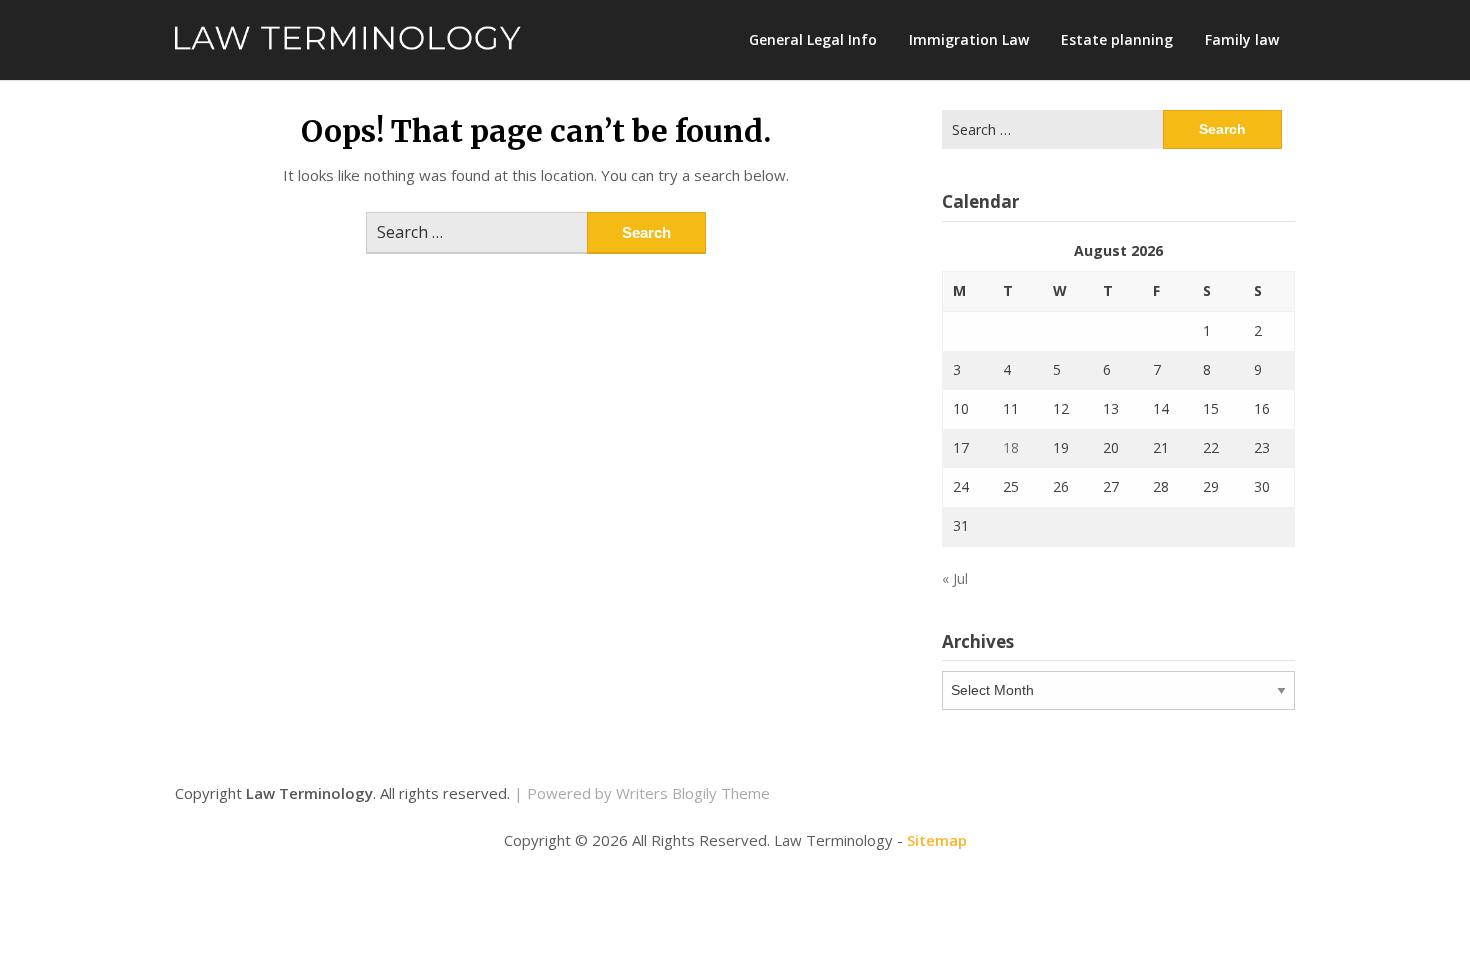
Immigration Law (969, 39)
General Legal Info (813, 39)
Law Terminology (309, 793)
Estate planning (1117, 39)
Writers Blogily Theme (693, 793)
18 (1011, 447)
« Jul (955, 578)
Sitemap (937, 840)
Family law (1242, 39)
